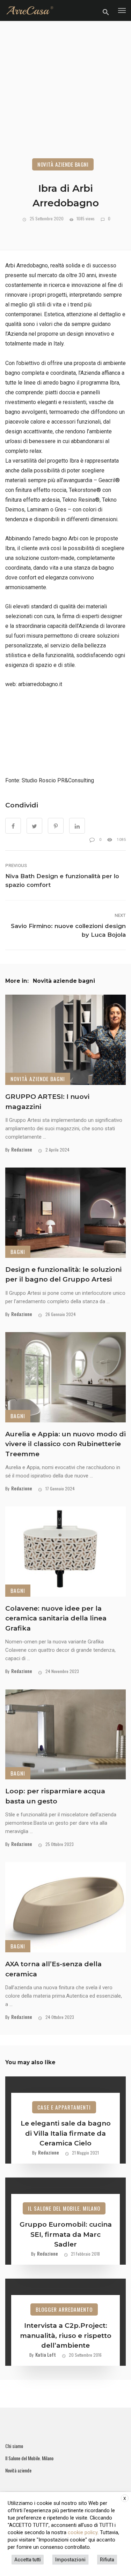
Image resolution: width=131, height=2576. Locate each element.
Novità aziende (18, 2470)
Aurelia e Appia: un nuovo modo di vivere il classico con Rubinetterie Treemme (65, 1444)
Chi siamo (14, 2446)
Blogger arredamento (64, 2309)
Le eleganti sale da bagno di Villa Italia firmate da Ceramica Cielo (66, 2133)
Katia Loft (46, 2354)
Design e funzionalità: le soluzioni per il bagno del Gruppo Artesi (63, 1275)
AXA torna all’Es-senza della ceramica (53, 1969)
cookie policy (83, 2532)
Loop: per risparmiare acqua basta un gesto (55, 1796)
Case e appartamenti (64, 2107)
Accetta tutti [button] (28, 2560)
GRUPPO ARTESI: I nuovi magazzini (47, 1102)
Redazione (22, 1149)
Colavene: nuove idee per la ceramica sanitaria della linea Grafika (56, 1618)
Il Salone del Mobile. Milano (64, 2208)
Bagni (18, 1252)
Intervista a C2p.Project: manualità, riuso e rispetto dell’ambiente (66, 2335)
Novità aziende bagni (63, 164)
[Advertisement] (65, 98)
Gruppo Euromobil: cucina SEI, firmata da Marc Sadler (66, 2234)
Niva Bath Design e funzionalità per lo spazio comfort (62, 880)
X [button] (125, 2499)
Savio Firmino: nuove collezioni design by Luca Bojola (68, 930)
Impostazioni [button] (70, 2560)
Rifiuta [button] (107, 2560)
